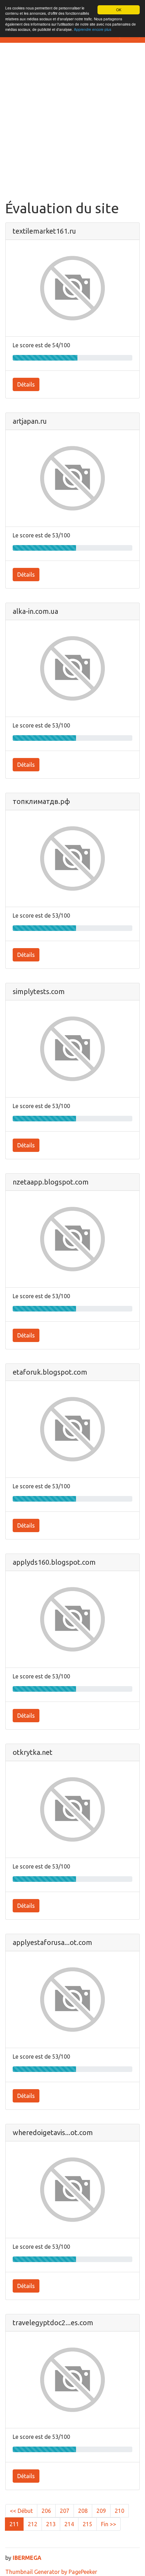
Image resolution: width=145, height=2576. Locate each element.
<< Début (21, 2511)
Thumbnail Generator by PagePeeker (51, 2572)
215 (87, 2524)
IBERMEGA (27, 2558)
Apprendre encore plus (93, 29)
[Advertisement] (72, 124)
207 (65, 2511)
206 (46, 2511)
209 (101, 2511)
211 (14, 2524)
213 (51, 2524)
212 (33, 2524)
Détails (26, 384)
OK (119, 10)
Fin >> (109, 2524)
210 (119, 2511)
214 (69, 2524)
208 (83, 2511)
